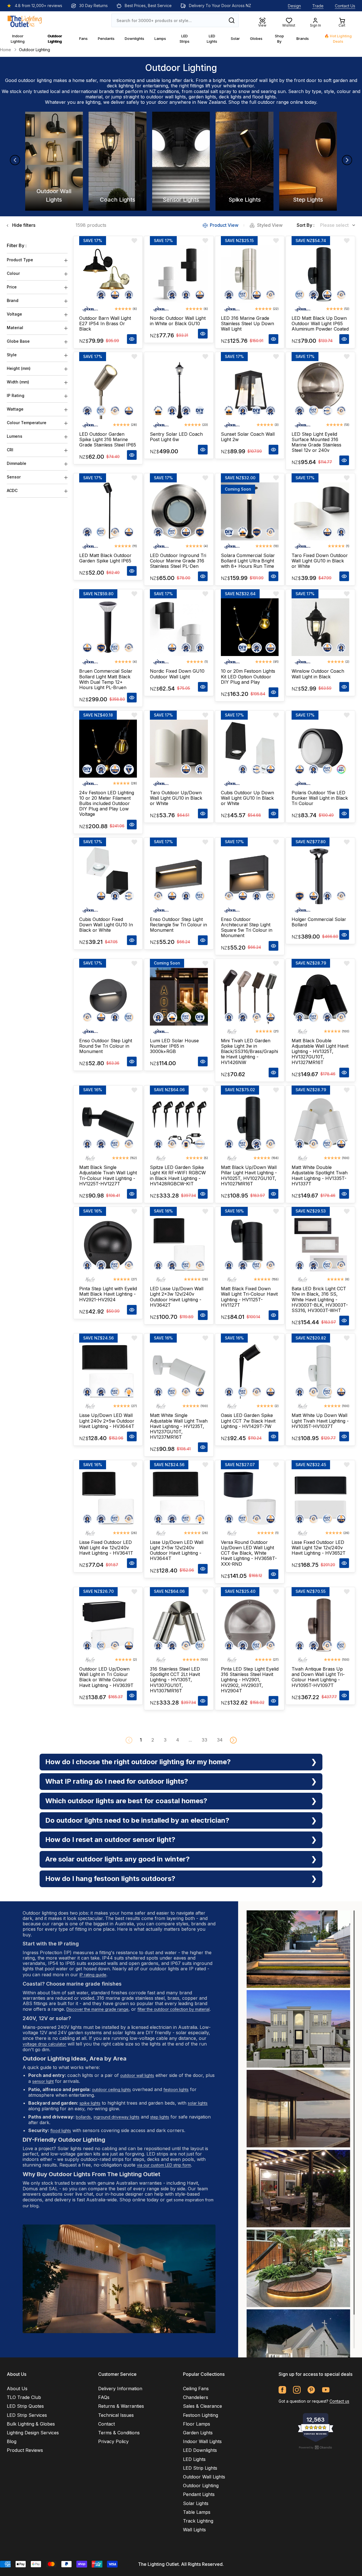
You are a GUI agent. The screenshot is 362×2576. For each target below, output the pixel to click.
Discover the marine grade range (97, 2009)
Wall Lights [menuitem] (194, 2530)
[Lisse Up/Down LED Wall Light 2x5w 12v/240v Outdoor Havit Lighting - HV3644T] (179, 1498)
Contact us (339, 2401)
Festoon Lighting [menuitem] (201, 2415)
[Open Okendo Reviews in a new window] (316, 2447)
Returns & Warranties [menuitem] (121, 2406)
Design (294, 6)
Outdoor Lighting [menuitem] (201, 2486)
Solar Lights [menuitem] (196, 2503)
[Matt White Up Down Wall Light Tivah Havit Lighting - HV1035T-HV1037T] (320, 1371)
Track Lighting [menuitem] (198, 2521)
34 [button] (220, 1740)
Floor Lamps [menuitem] (197, 2424)
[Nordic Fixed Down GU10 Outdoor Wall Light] (179, 627)
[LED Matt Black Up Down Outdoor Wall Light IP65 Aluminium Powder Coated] (320, 274)
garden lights (202, 97)
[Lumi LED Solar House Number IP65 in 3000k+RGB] (179, 997)
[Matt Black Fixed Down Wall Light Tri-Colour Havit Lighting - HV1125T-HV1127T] (250, 1245)
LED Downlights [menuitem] (200, 2450)
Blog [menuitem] (12, 2441)
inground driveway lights (117, 2117)
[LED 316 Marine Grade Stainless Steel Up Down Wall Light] (250, 274)
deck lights (230, 97)
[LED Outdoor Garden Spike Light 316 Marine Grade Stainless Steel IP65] (108, 390)
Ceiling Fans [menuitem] (196, 2389)
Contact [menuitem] (106, 2424)
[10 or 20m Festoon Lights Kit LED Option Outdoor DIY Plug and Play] (250, 627)
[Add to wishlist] (134, 241)
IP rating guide (93, 1975)
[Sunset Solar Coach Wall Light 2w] (250, 390)
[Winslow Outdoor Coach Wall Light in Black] (320, 627)
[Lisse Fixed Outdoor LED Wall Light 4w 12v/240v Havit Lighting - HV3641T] (108, 1498)
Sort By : (306, 225)
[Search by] (232, 20)
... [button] (190, 1740)
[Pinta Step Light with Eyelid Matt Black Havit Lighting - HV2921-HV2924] (108, 1245)
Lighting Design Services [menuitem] (33, 2433)
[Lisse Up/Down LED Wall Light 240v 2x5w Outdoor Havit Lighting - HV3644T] (108, 1371)
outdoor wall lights (166, 97)
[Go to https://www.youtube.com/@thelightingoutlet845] (326, 2390)
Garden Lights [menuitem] (198, 2433)
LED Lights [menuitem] (194, 2459)
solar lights (198, 2103)
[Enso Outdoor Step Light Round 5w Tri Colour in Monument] (108, 997)
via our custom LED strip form (164, 2165)
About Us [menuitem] (17, 2389)
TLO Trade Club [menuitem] (24, 2397)
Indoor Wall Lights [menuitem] (202, 2441)
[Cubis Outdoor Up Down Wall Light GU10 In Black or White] (250, 748)
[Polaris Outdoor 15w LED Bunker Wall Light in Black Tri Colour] (320, 748)
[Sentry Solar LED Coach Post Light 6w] (179, 390)
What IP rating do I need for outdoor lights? (117, 1781)
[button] (233, 1740)
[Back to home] (25, 20)
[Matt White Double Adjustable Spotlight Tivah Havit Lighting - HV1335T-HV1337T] (320, 1123)
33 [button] (204, 1740)
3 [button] (165, 1740)
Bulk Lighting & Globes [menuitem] (31, 2424)
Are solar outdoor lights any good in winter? (118, 1859)
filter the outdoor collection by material (174, 2009)
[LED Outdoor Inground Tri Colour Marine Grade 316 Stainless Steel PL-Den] (179, 511)
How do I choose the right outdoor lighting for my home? (138, 1762)
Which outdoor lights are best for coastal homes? (126, 1801)
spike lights (90, 2103)
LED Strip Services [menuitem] (27, 2415)
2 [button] (153, 1740)
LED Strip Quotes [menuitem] (25, 2406)
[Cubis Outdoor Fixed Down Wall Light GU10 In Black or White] (108, 875)
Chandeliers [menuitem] (196, 2397)
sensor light (43, 2081)
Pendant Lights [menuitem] (199, 2494)
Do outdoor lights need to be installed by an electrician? (137, 1820)
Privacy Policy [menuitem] (113, 2441)
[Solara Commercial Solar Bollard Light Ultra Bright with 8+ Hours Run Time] (250, 511)
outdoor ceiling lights (111, 2090)
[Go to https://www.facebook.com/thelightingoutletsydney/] (282, 2390)
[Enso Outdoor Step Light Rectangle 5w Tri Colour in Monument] (179, 875)
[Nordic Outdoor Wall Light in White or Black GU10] (179, 274)
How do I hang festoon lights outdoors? (110, 1879)
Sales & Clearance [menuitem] (202, 2406)
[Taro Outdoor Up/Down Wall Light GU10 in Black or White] (179, 748)
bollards (83, 2117)
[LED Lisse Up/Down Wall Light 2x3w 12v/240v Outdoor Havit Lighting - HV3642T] (179, 1245)
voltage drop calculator (44, 2044)
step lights (160, 2117)
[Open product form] (132, 339)
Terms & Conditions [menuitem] (119, 2433)
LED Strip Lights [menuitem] (200, 2468)
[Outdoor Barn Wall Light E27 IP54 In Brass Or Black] (108, 274)
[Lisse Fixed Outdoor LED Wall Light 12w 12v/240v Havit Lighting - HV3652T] (320, 1498)
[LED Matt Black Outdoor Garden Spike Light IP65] (108, 511)
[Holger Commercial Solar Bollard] (320, 875)
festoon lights (176, 2090)
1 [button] (141, 1740)
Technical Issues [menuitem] (116, 2415)
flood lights (264, 97)
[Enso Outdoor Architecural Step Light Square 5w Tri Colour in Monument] (250, 875)
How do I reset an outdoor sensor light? (110, 1840)
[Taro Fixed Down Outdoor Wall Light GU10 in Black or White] (320, 511)
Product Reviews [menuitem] (25, 2450)
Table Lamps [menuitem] (197, 2512)
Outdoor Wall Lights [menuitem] (204, 2477)
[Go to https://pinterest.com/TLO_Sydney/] (311, 2390)
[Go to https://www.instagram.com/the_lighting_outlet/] (297, 2390)
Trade (318, 6)
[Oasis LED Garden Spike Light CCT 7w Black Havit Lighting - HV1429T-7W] (250, 1371)
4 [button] (178, 1740)
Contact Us (345, 6)
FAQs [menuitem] (104, 2397)
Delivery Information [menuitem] (120, 2389)
